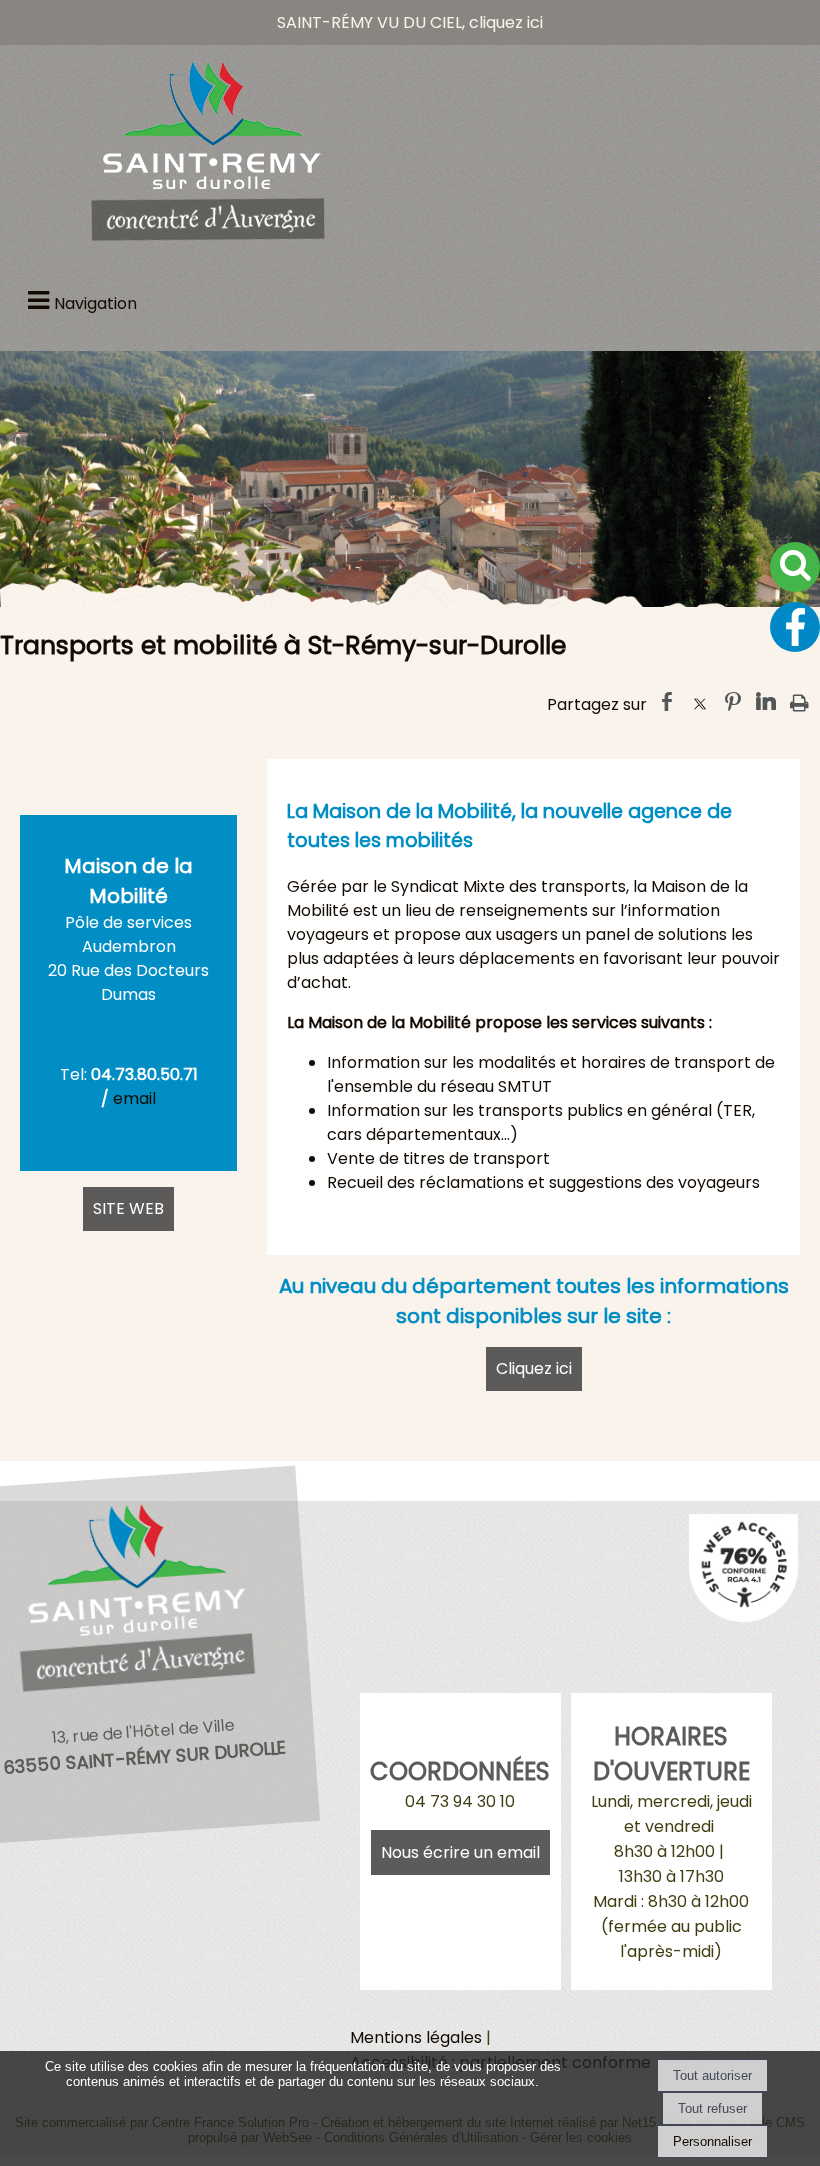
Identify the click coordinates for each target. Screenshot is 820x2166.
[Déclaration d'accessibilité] (744, 1616)
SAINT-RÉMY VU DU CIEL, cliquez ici (410, 22)
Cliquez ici (534, 1368)
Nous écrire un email (460, 1852)
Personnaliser (712, 2141)
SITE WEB (128, 1208)
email (134, 1098)
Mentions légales (416, 2037)
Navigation (95, 303)
